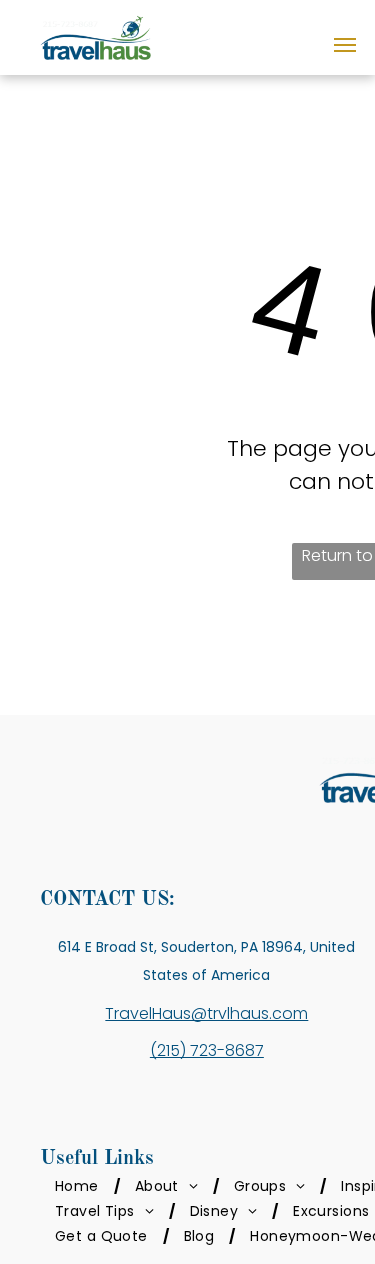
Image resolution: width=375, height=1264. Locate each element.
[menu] (345, 45)
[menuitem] (80, 1186)
